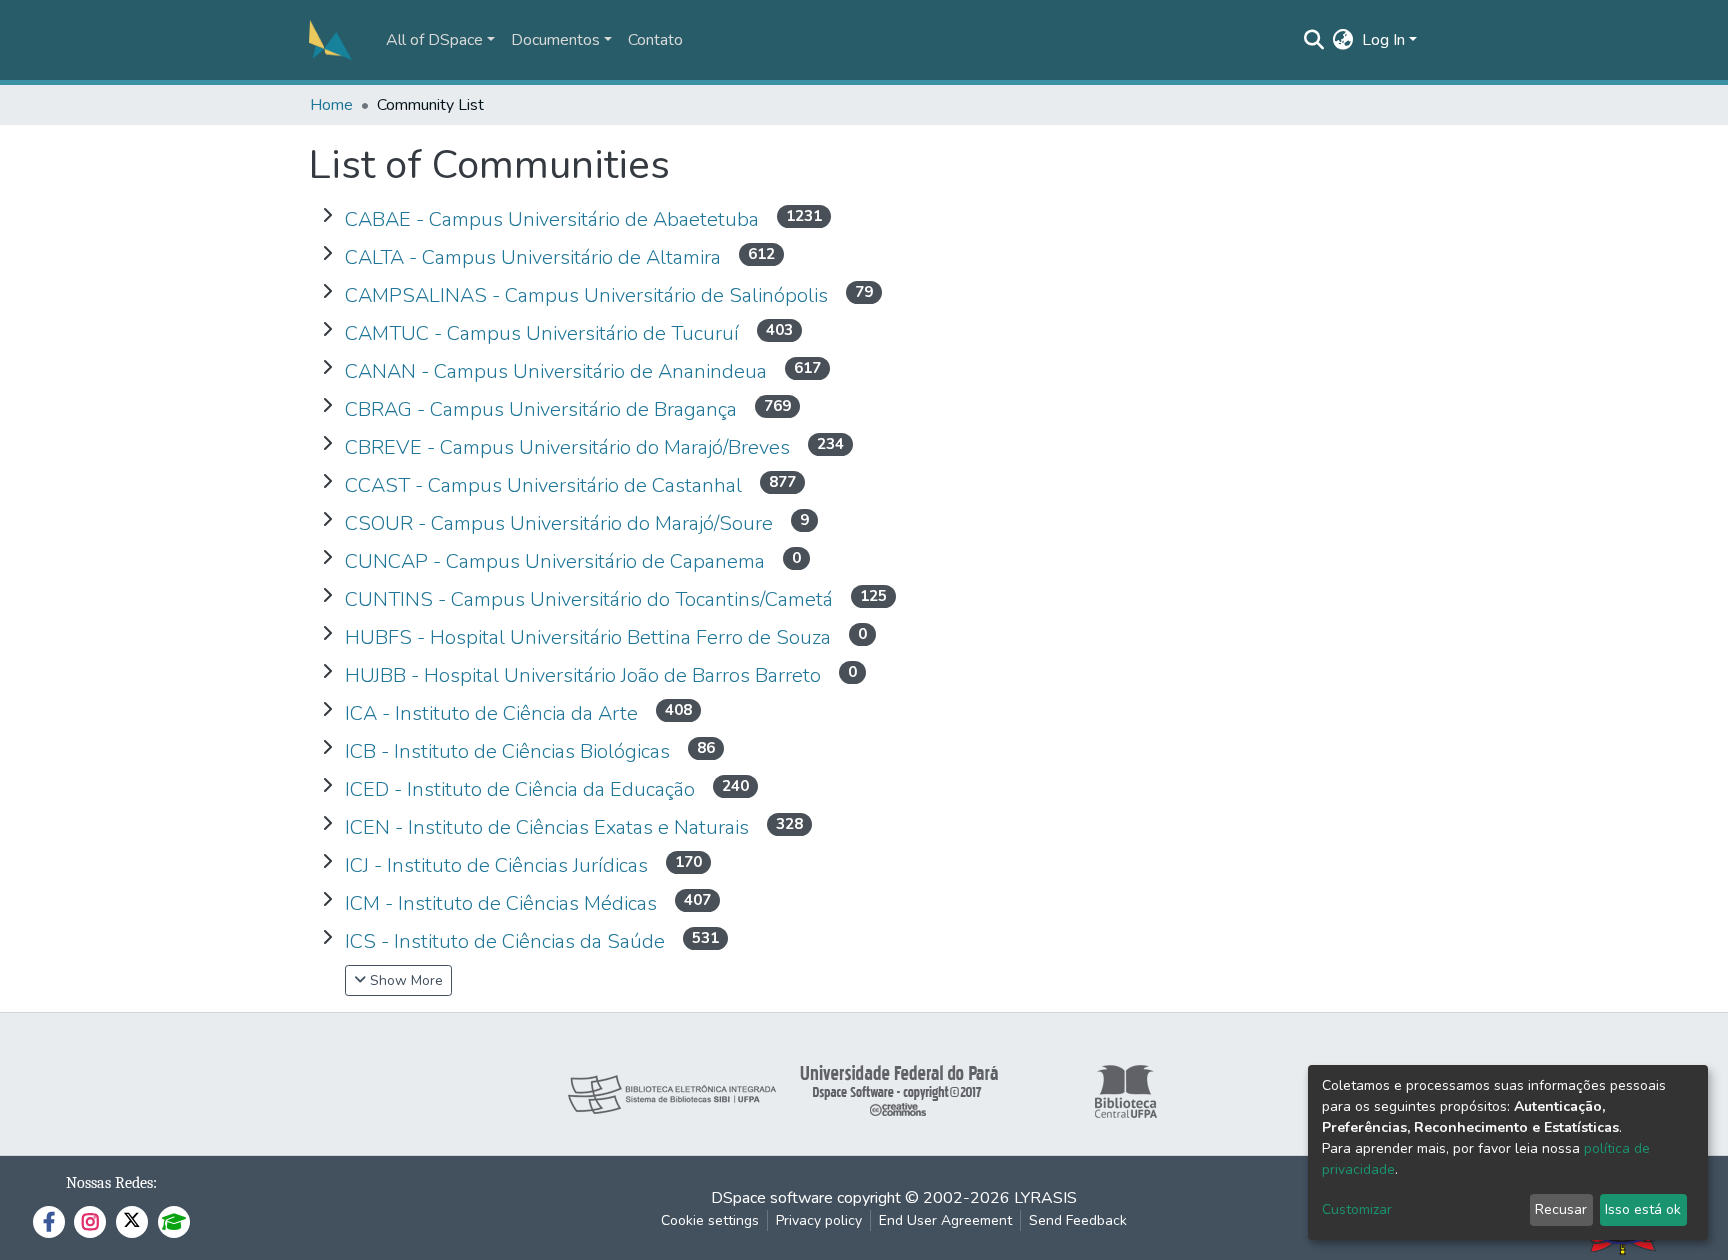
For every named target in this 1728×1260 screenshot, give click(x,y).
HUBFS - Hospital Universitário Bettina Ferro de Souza (590, 637)
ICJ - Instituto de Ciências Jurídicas (499, 865)
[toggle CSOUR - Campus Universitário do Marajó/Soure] (327, 520)
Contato (655, 40)
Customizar (1357, 1209)
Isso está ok (1643, 1209)
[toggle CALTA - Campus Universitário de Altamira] (327, 254)
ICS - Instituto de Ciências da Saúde (507, 941)
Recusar (1561, 1209)
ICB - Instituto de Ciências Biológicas (510, 751)
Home (331, 105)
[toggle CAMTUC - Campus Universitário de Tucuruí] (327, 330)
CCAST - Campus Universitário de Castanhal (546, 485)
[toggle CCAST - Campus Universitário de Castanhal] (327, 482)
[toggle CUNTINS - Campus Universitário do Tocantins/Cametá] (327, 596)
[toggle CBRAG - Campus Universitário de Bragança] (327, 406)
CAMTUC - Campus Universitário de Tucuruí (544, 333)
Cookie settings (710, 1220)
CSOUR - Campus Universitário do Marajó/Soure (561, 523)
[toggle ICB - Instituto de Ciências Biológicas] (327, 748)
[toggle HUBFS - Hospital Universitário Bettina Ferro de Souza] (327, 634)
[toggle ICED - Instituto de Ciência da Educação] (327, 786)
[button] (1343, 40)
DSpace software (772, 1198)
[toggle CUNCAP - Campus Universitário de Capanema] (327, 558)
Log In (1383, 40)
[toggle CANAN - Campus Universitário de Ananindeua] (327, 368)
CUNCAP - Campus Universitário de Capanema (557, 561)
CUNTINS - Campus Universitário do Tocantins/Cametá (591, 599)
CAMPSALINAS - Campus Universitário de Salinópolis (589, 295)
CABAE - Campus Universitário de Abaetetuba (554, 219)
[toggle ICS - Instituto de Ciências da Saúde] (327, 938)
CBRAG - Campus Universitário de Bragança (543, 409)
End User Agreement (945, 1220)
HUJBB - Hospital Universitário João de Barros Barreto (585, 675)
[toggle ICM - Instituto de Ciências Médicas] (327, 900)
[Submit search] (1314, 40)
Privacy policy (819, 1220)
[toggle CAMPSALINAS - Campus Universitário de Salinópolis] (327, 292)
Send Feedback (1078, 1220)
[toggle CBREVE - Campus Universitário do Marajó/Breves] (327, 444)
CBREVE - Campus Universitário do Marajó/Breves (570, 447)
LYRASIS (1045, 1198)
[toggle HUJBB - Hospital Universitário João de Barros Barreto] (327, 672)
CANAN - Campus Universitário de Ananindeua (558, 371)
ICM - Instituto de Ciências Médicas (503, 903)
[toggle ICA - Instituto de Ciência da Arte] (327, 710)
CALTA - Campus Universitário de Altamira (535, 257)
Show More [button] (404, 980)
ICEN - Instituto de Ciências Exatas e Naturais (549, 827)
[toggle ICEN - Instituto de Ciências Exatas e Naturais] (327, 824)
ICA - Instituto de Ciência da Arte (494, 713)
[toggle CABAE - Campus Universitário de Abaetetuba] (327, 216)
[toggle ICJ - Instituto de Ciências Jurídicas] (327, 862)
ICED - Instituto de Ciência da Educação (522, 789)
